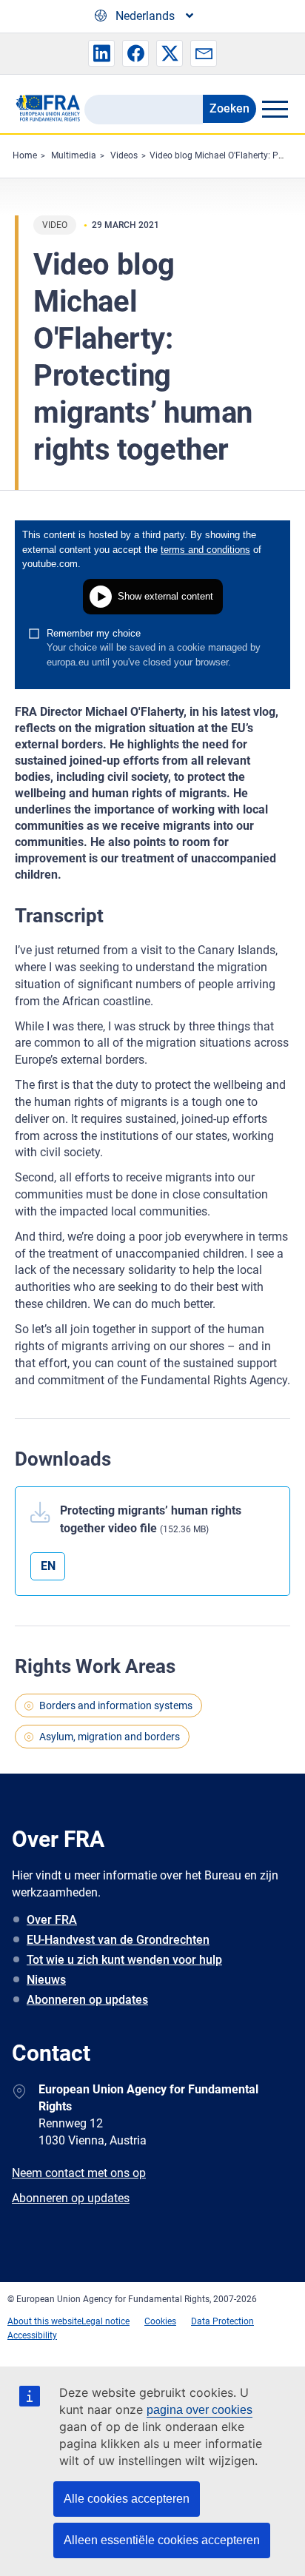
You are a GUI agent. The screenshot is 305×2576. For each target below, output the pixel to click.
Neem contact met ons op (79, 2173)
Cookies (160, 2321)
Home (25, 155)
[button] (101, 53)
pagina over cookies (200, 2410)
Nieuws (46, 1980)
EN (48, 1566)
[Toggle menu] (275, 109)
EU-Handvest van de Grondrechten (118, 1940)
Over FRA (52, 1920)
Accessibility (32, 2335)
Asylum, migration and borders (110, 1737)
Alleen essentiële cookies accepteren (162, 2540)
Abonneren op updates (87, 2000)
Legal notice (105, 2321)
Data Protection (222, 2321)
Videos (124, 155)
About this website (44, 2321)
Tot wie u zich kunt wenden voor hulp (124, 1960)
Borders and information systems (116, 1705)
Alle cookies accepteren (127, 2499)
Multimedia (74, 155)
